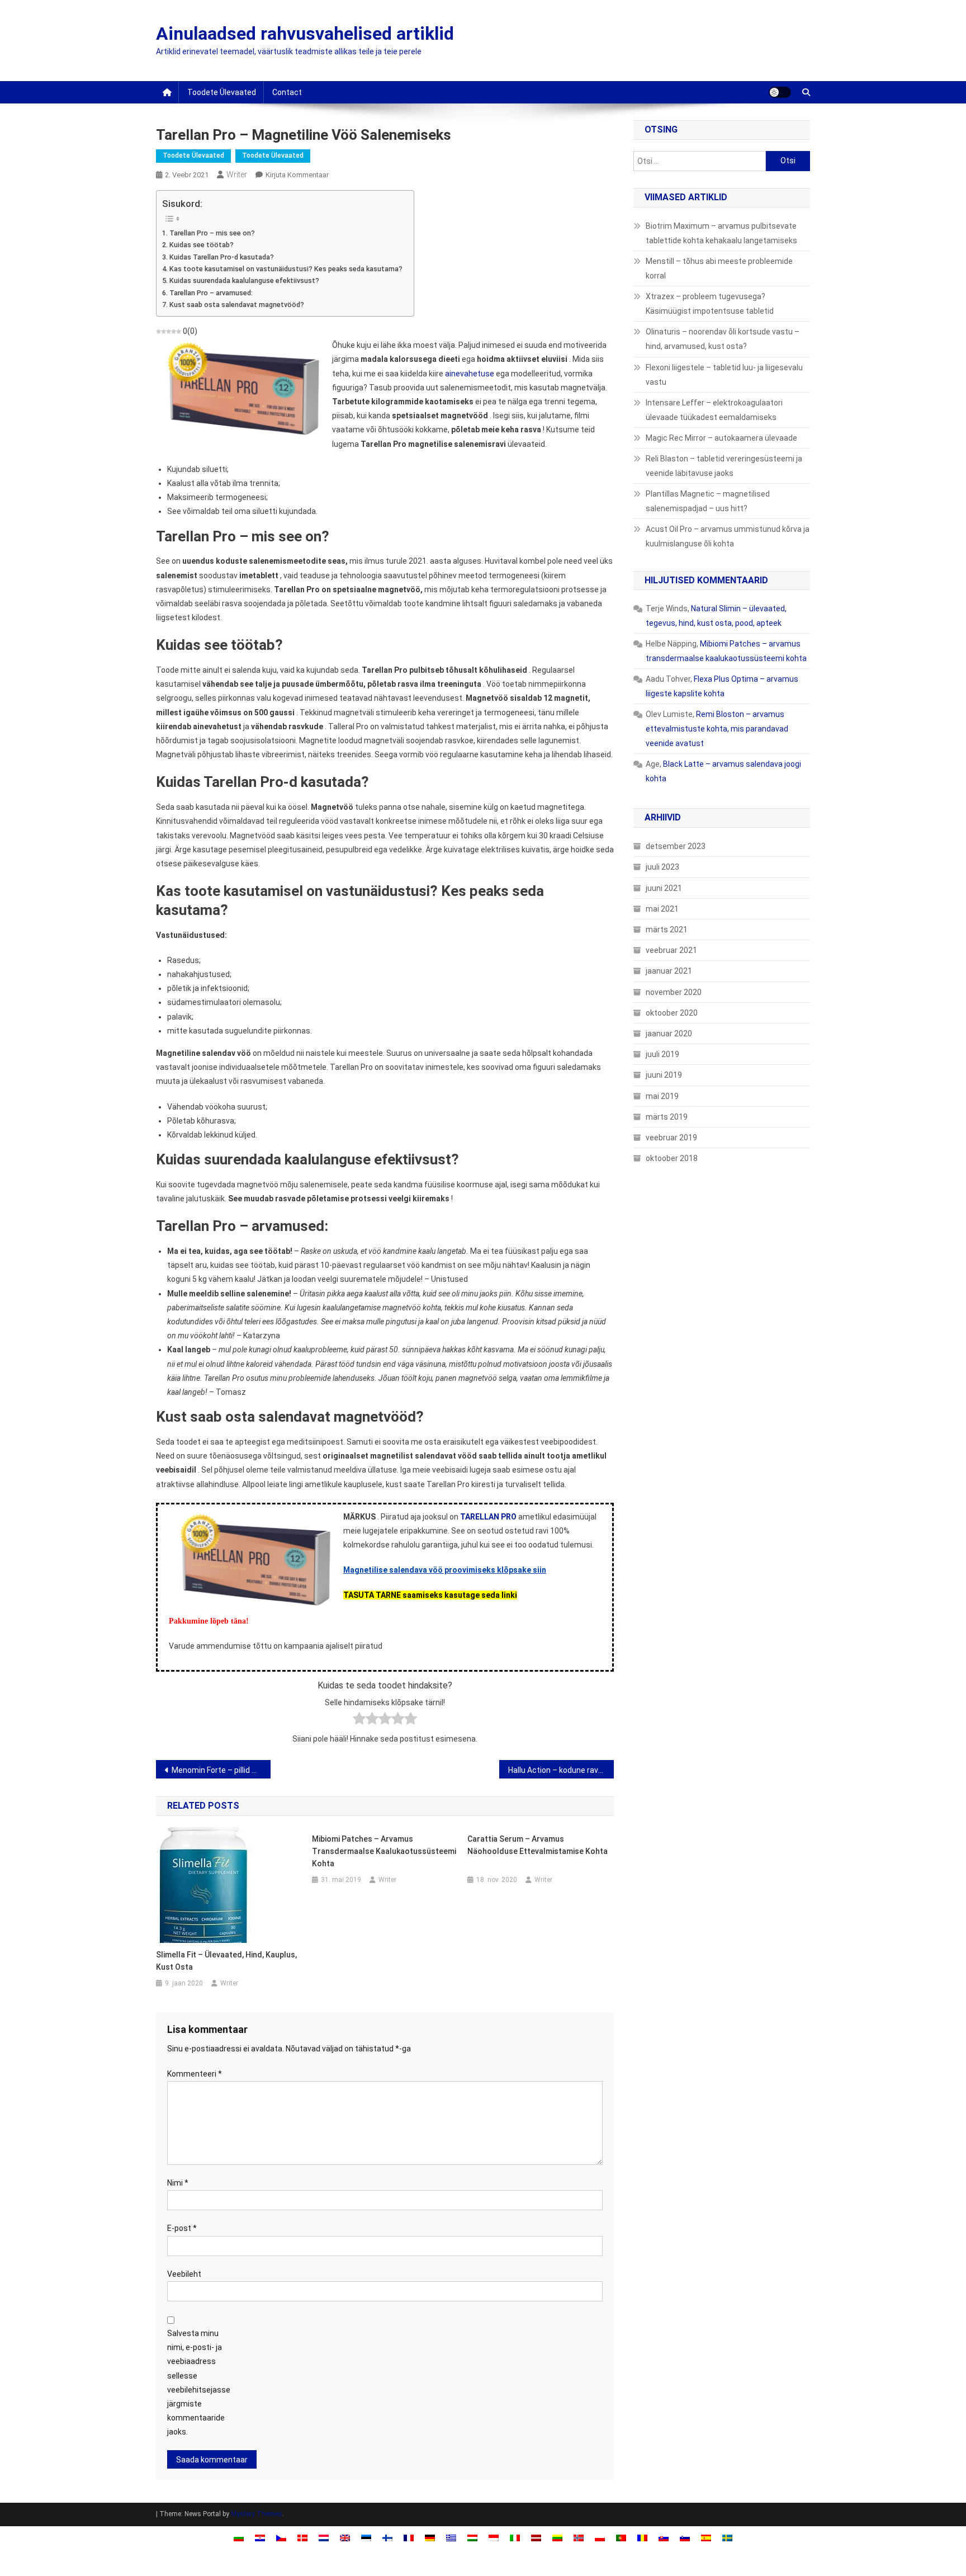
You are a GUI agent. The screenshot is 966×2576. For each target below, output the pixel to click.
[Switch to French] (409, 2538)
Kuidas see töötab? (202, 245)
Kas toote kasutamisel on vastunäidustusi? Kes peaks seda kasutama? (286, 269)
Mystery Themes (257, 2514)
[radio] (359, 1721)
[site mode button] (780, 92)
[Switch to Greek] (451, 2538)
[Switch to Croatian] (260, 2538)
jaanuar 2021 (669, 971)
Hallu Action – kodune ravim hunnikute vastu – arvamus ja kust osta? (561, 1770)
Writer (237, 174)
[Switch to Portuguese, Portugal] (621, 2538)
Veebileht (184, 2274)
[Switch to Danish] (302, 2538)
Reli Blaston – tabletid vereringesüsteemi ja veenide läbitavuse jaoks (724, 466)
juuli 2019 (662, 1054)
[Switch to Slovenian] (685, 2538)
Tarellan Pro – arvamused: (211, 293)
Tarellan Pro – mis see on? (212, 233)
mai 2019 (662, 1096)
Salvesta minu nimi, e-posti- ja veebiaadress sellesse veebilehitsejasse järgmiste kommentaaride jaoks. (199, 2382)
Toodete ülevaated (222, 92)
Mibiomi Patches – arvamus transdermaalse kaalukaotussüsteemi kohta (384, 1851)
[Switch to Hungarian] (472, 2538)
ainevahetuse (470, 374)
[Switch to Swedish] (727, 2538)
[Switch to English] (345, 2538)
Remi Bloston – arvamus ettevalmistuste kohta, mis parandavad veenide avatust (717, 729)
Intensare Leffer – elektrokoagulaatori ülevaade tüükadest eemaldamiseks (714, 410)
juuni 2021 (664, 888)
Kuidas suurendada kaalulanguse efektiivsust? (244, 280)
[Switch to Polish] (600, 2538)
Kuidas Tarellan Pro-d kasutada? (222, 257)
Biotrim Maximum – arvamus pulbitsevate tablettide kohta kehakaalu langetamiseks (721, 233)
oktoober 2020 (672, 1013)
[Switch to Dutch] (324, 2538)
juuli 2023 (662, 867)
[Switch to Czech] (281, 2538)
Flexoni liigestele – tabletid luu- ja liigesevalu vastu (724, 375)
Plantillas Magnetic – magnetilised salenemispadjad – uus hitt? (708, 501)
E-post (182, 2228)
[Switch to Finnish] (387, 2538)
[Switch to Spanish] (706, 2538)
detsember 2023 (676, 846)
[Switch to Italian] (515, 2538)
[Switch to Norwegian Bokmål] (579, 2538)
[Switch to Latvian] (536, 2538)
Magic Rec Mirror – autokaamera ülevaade (721, 438)
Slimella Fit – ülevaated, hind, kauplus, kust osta (226, 1961)
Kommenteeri (195, 2074)
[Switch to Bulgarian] (239, 2538)
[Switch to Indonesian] (494, 2538)
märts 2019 (667, 1117)
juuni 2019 (664, 1075)
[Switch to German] (430, 2538)
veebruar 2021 (671, 950)
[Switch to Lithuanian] (557, 2538)
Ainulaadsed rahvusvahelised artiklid (305, 34)
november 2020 (674, 992)
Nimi (178, 2183)
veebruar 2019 (671, 1138)
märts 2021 (667, 930)
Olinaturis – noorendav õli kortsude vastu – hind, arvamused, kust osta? (723, 339)
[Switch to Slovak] (664, 2538)
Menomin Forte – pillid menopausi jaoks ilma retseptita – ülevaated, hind (221, 1770)
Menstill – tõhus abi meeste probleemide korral (719, 268)
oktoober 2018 (672, 1158)
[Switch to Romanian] (642, 2538)
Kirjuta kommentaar (297, 175)
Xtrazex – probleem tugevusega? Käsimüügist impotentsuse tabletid (710, 304)
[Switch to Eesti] (366, 2538)
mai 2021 (662, 909)
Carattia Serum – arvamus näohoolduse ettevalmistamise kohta (538, 1845)
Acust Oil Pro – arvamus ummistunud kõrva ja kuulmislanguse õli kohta (728, 536)
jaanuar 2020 (669, 1034)
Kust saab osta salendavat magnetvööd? (237, 305)
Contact (287, 92)
